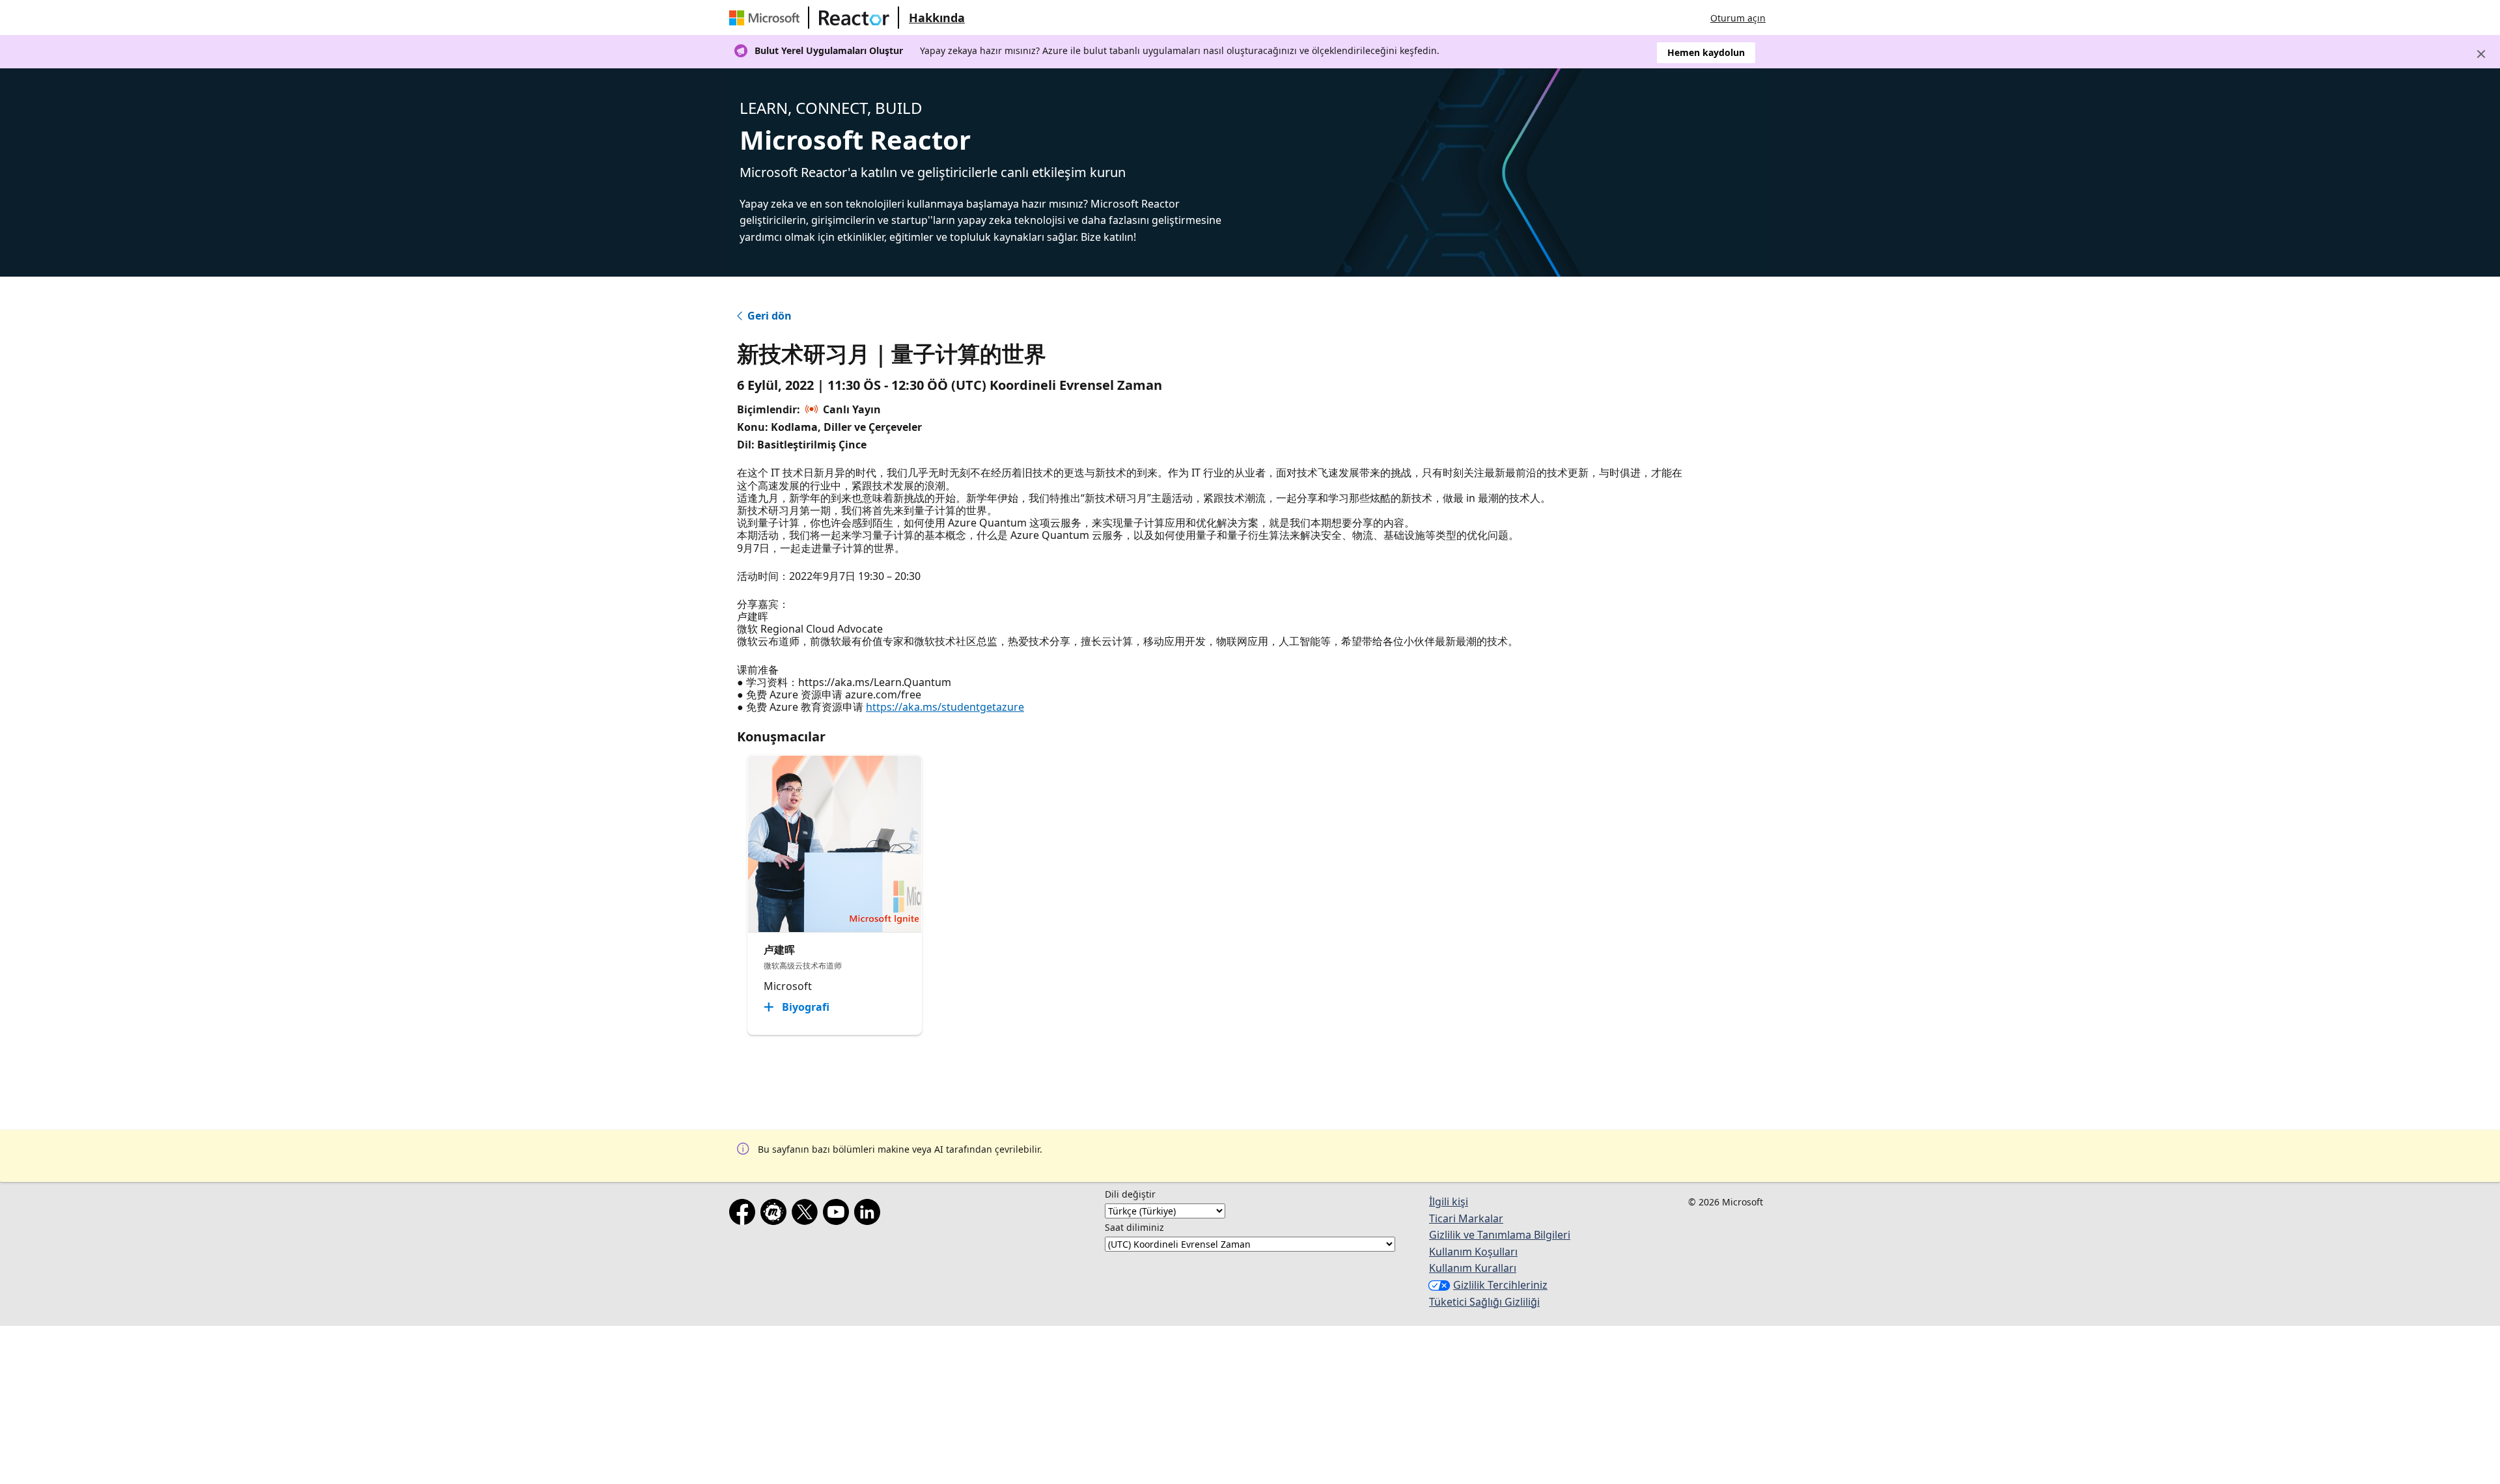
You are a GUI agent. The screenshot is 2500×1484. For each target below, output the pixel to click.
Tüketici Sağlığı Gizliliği (1484, 1302)
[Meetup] (776, 1215)
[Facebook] (745, 1215)
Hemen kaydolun (1706, 52)
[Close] (2481, 54)
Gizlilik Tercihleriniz (1500, 1285)
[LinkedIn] (870, 1215)
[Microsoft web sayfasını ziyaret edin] (767, 18)
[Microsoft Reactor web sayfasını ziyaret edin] (854, 18)
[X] (807, 1215)
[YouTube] (839, 1215)
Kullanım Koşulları (1473, 1252)
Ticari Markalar (1466, 1218)
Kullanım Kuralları (1473, 1268)
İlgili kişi (1449, 1202)
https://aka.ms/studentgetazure (945, 707)
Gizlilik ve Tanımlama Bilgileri (1500, 1235)
